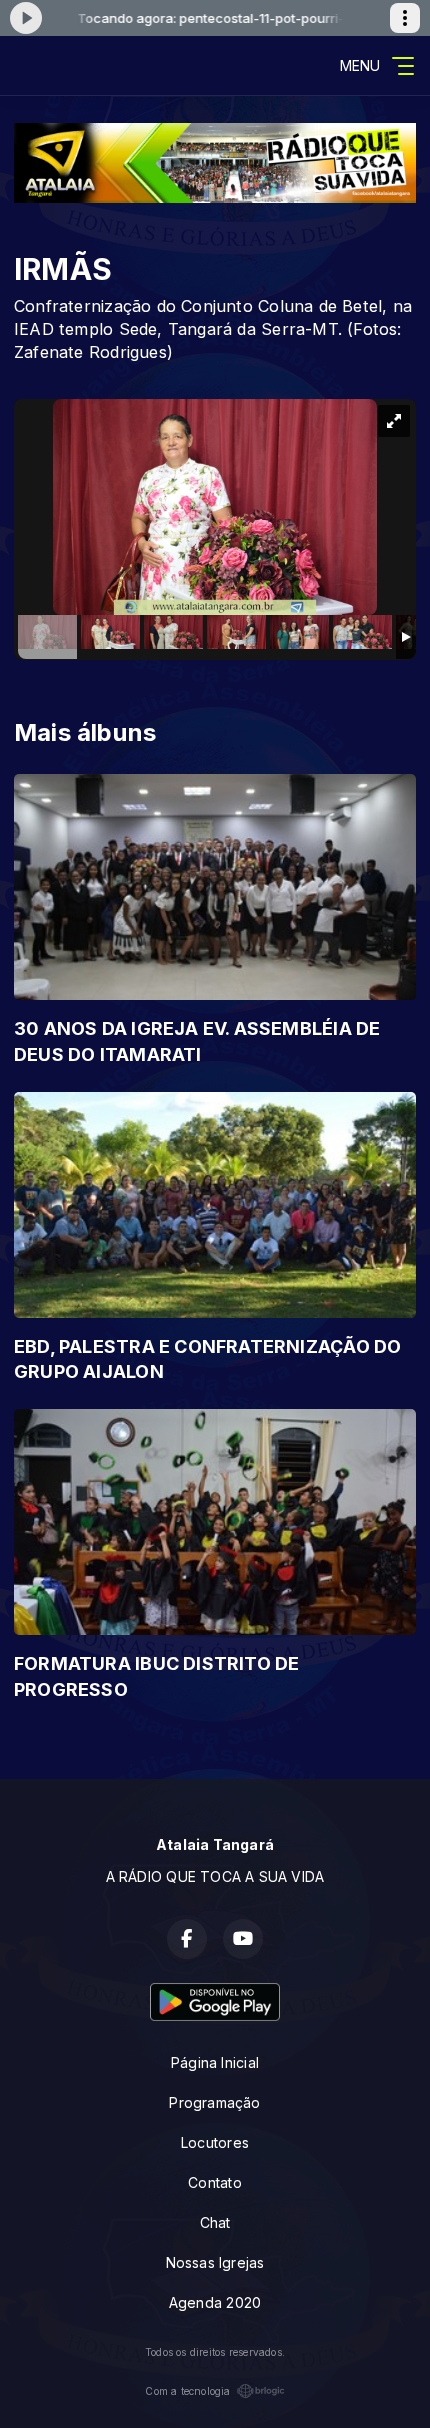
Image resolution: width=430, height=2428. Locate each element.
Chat (215, 2222)
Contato (214, 2182)
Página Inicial (215, 2062)
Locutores (215, 2142)
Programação (214, 2102)
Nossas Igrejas (215, 2262)
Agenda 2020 (215, 2302)
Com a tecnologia (187, 2391)
